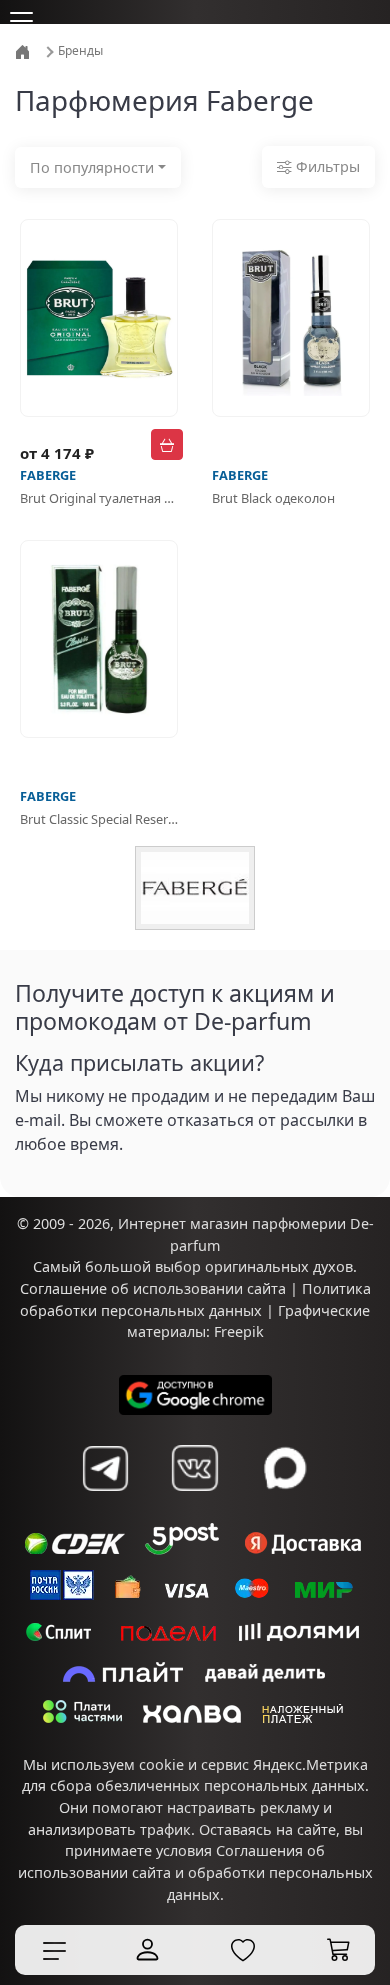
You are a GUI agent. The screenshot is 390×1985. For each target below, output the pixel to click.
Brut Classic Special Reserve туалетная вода (99, 819)
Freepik (239, 1331)
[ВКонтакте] (195, 1468)
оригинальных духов (279, 1266)
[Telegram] (105, 1468)
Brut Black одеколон (273, 498)
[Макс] (285, 1468)
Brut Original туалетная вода (99, 498)
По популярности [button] (92, 167)
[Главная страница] (24, 50)
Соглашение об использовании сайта (153, 1288)
